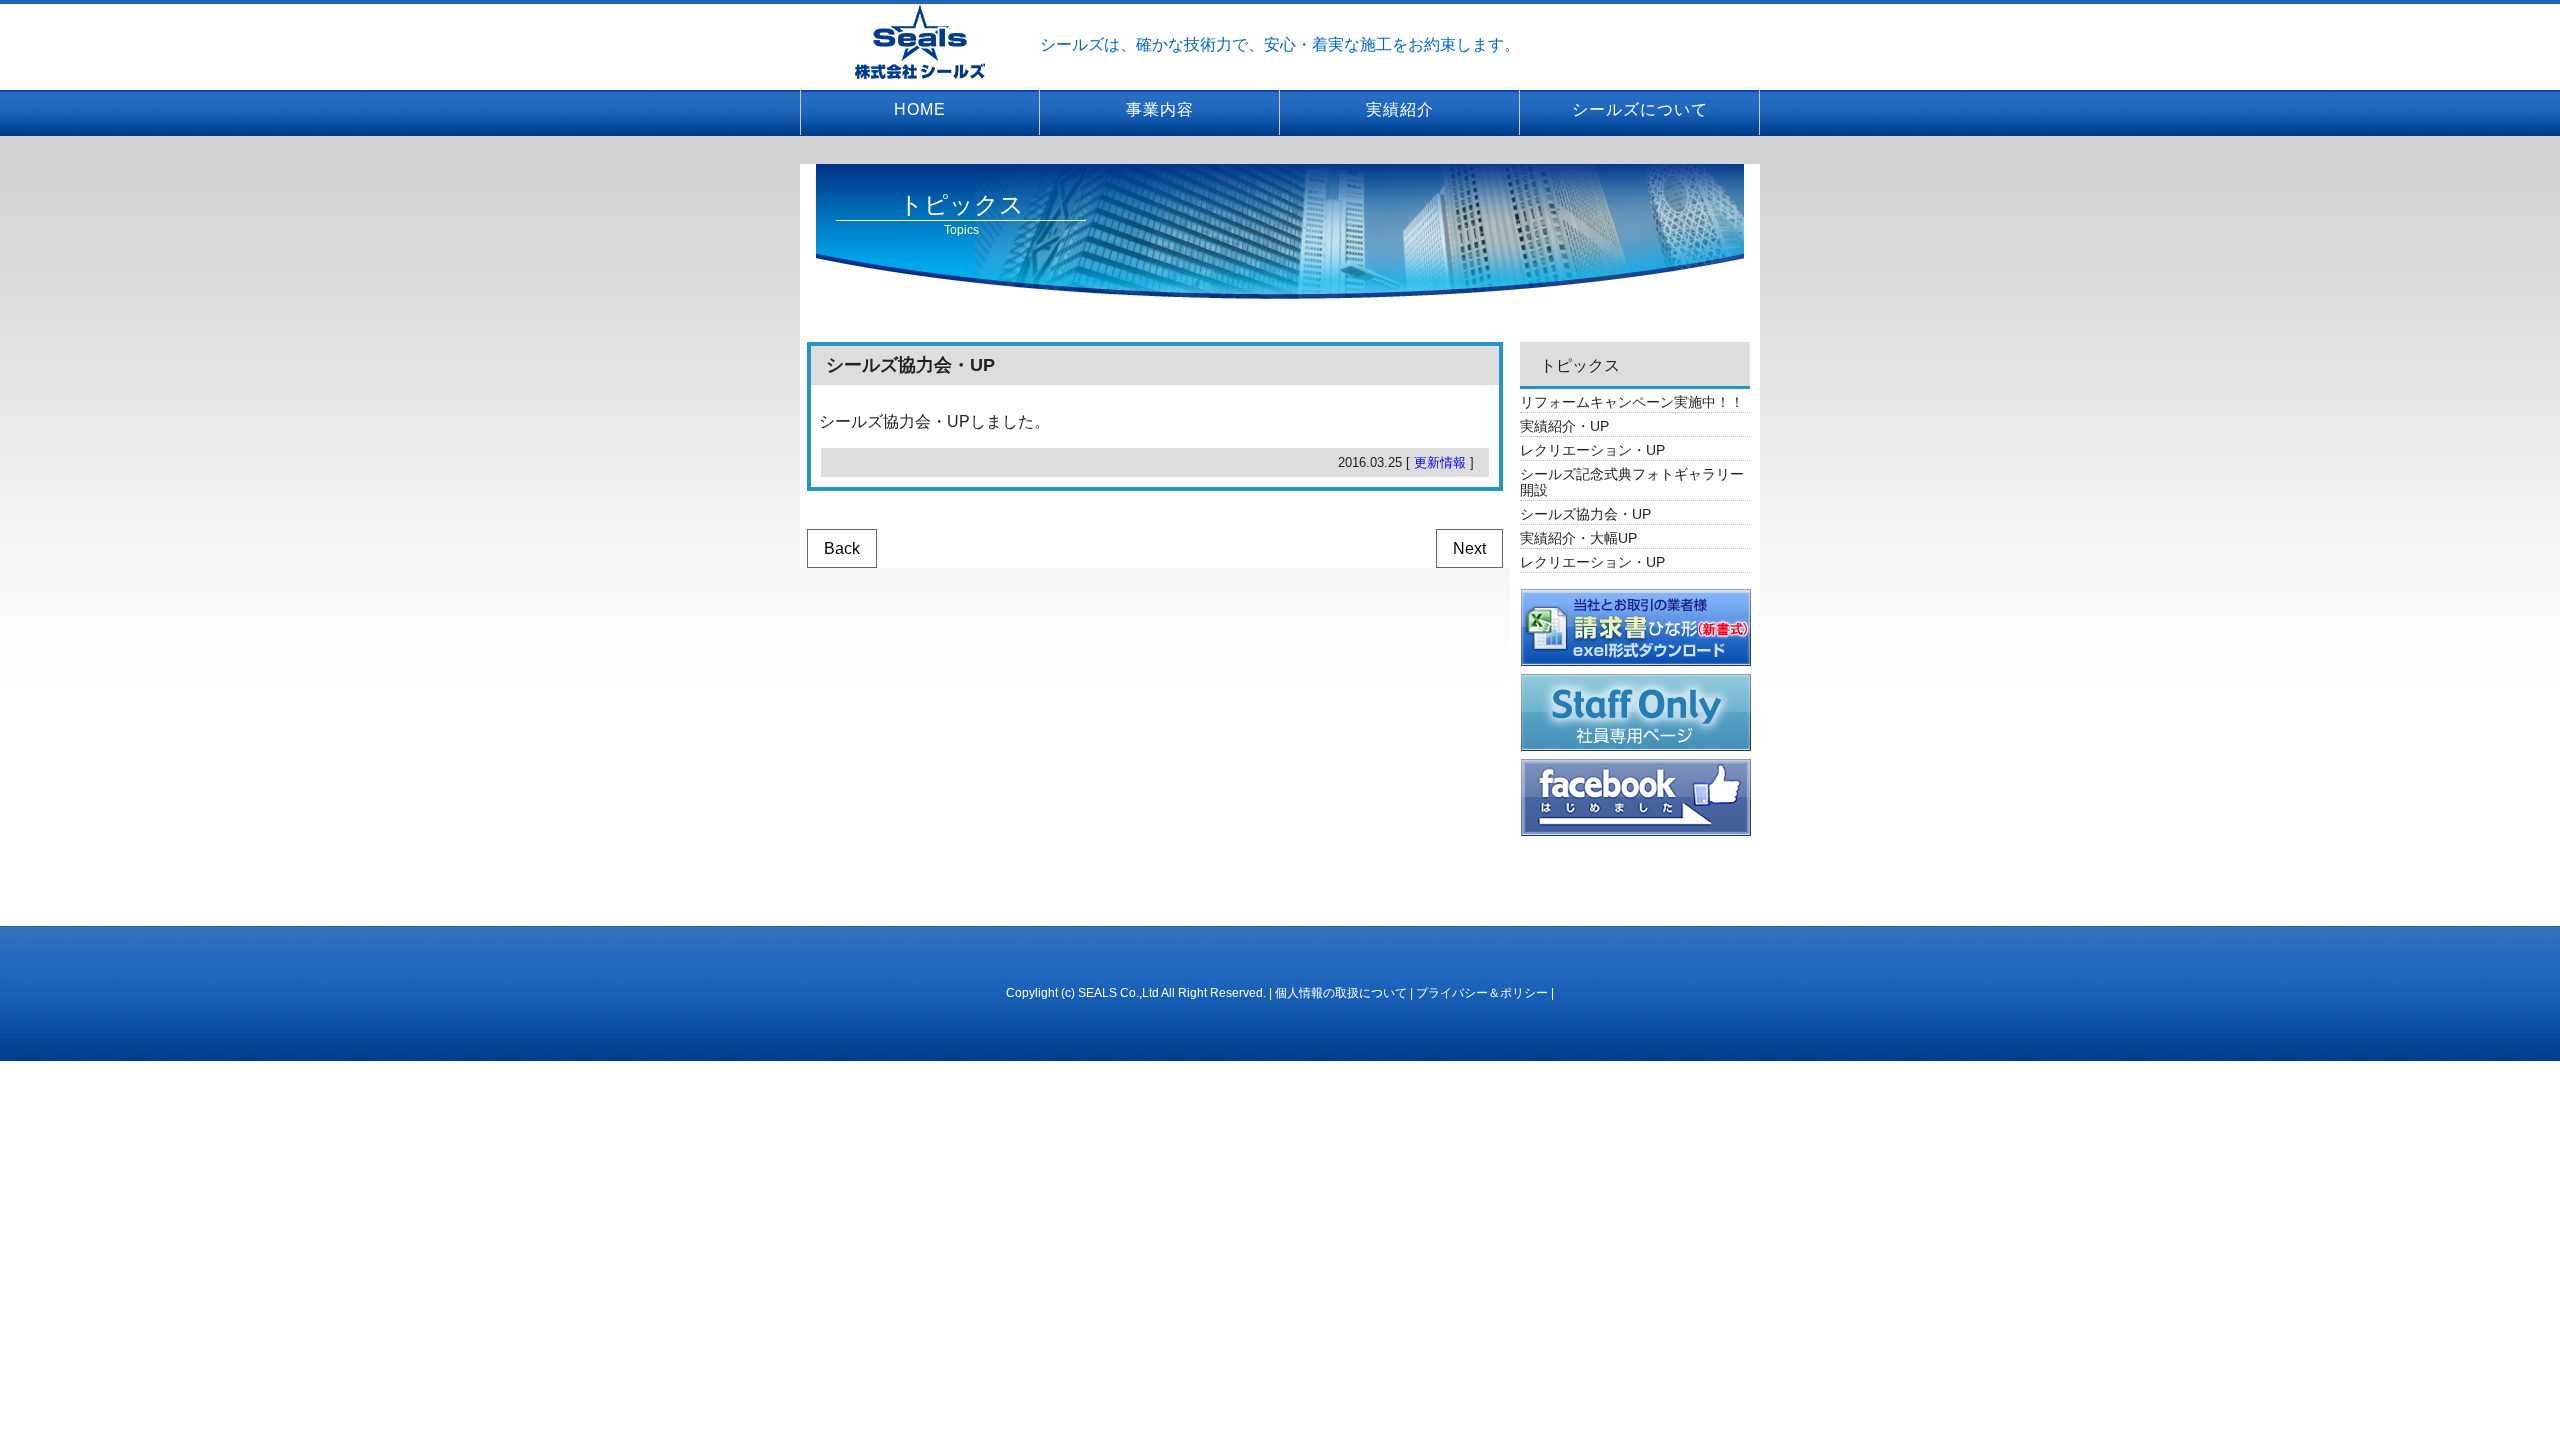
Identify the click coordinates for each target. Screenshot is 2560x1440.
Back (842, 548)
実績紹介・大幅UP (1578, 538)
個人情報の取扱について (1341, 993)
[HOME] (920, 40)
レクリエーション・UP (1592, 450)
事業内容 (1160, 109)
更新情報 (1440, 462)
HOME (920, 109)
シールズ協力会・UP (1585, 514)
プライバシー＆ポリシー (1482, 993)
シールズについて (1640, 109)
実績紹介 (1400, 109)
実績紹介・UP (1564, 426)
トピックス (1580, 365)
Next (1469, 548)
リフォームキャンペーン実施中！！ (1632, 402)
